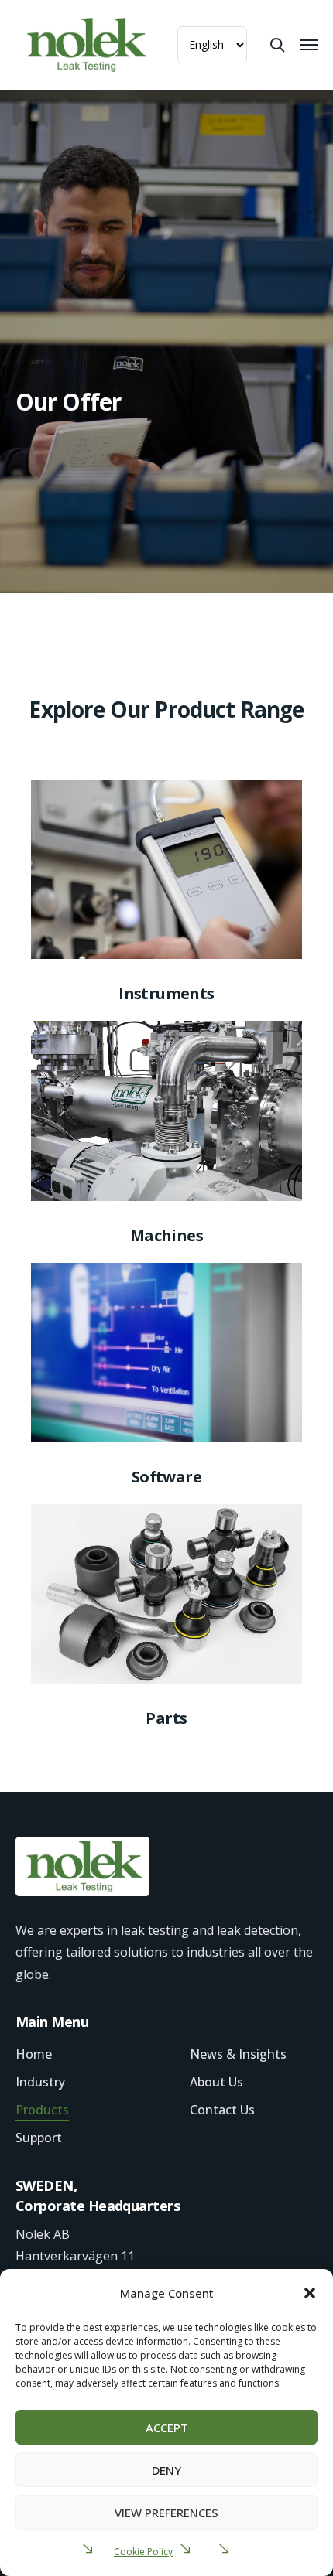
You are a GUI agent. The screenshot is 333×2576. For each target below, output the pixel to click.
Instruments (166, 993)
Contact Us (222, 2110)
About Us (216, 2082)
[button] (310, 2293)
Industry (40, 2082)
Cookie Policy (143, 2552)
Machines (166, 1235)
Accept (167, 2428)
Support (39, 2138)
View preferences (166, 2513)
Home (34, 2054)
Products (42, 2110)
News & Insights (238, 2054)
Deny (166, 2470)
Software (166, 1477)
